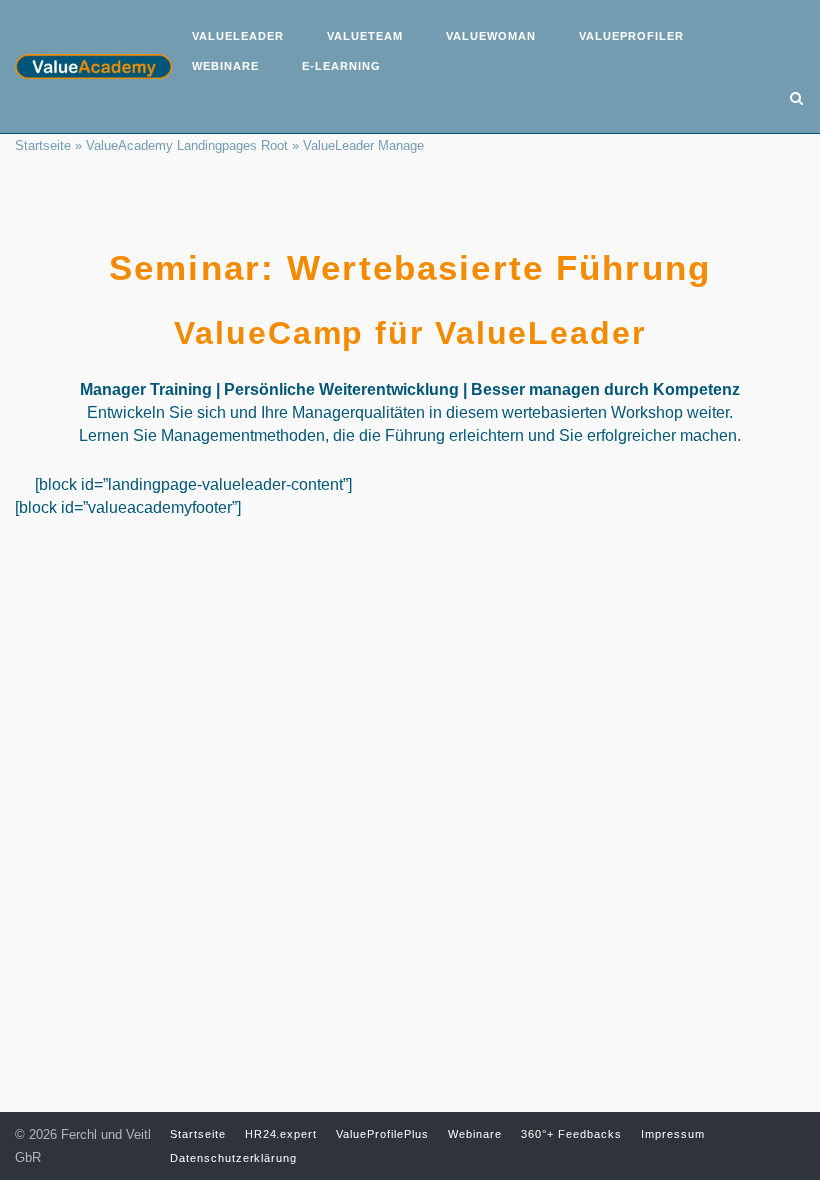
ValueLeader (238, 36)
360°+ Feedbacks (571, 1134)
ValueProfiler (631, 36)
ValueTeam (365, 36)
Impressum (673, 1134)
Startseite (43, 145)
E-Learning (341, 66)
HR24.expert (281, 1134)
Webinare (225, 66)
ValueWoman (491, 36)
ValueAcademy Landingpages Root (187, 145)
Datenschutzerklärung (234, 1158)
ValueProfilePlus (382, 1134)
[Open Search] (796, 99)
